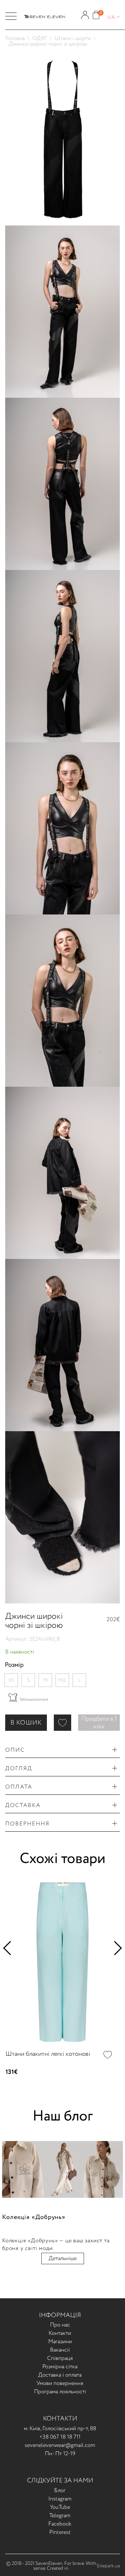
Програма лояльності (60, 2392)
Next (115, 1948)
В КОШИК (26, 1723)
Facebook (60, 2524)
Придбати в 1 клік (99, 1723)
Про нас (60, 2325)
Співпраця (60, 2358)
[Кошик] (96, 12)
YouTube (60, 2507)
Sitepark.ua (108, 2566)
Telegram (60, 2516)
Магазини (60, 2342)
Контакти (60, 2333)
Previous (10, 1948)
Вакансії (60, 2350)
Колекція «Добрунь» (34, 2217)
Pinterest (60, 2532)
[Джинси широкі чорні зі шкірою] (62, 57)
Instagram (60, 2499)
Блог (60, 2491)
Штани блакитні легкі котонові (48, 2054)
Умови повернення (60, 2383)
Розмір (14, 1665)
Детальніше (63, 2258)
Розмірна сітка (60, 2367)
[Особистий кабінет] (85, 12)
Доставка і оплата (60, 2375)
